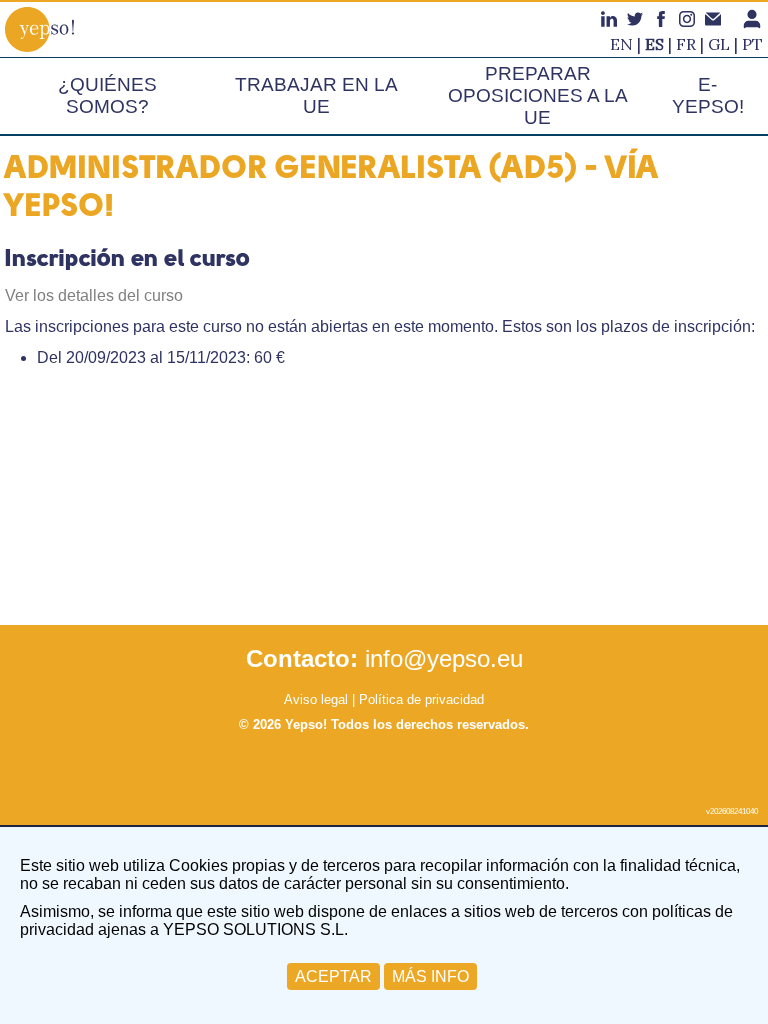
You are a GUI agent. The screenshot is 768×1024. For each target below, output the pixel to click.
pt (752, 44)
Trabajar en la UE (316, 95)
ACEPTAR (333, 976)
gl (719, 44)
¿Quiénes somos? (107, 95)
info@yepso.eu (444, 658)
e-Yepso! (708, 95)
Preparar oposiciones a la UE (538, 95)
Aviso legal (316, 699)
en (621, 44)
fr (686, 44)
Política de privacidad (421, 699)
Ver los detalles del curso (94, 295)
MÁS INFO (430, 976)
